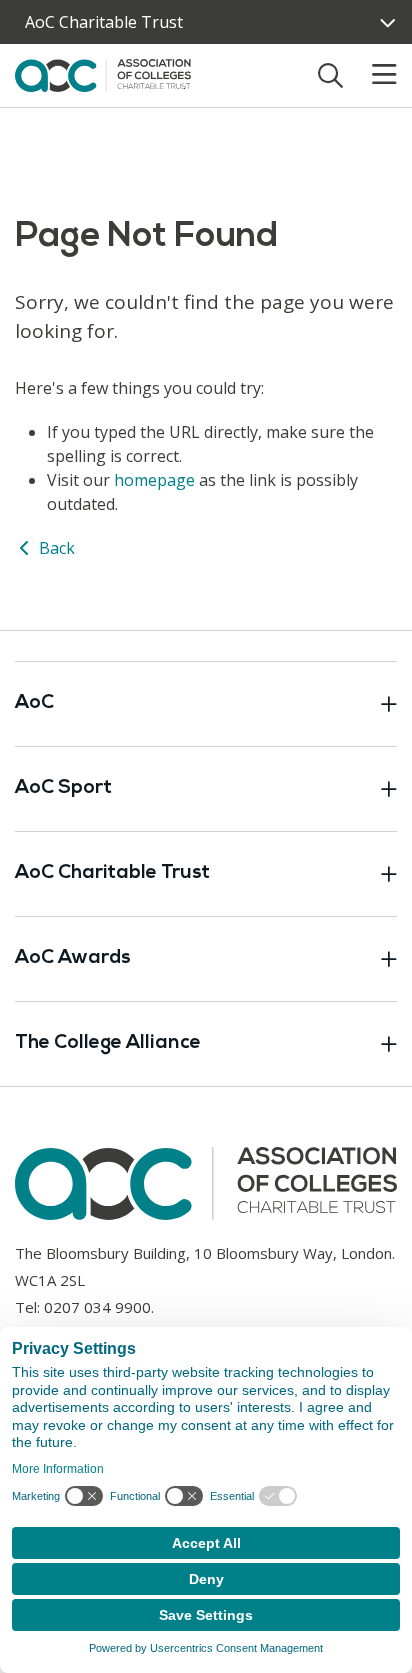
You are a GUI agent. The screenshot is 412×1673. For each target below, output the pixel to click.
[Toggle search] (330, 75)
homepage (154, 480)
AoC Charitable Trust (104, 22)
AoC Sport (63, 788)
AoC (34, 703)
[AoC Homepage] (103, 74)
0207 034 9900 (97, 1307)
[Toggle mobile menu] (372, 75)
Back (55, 548)
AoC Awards (73, 958)
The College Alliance (108, 1043)
